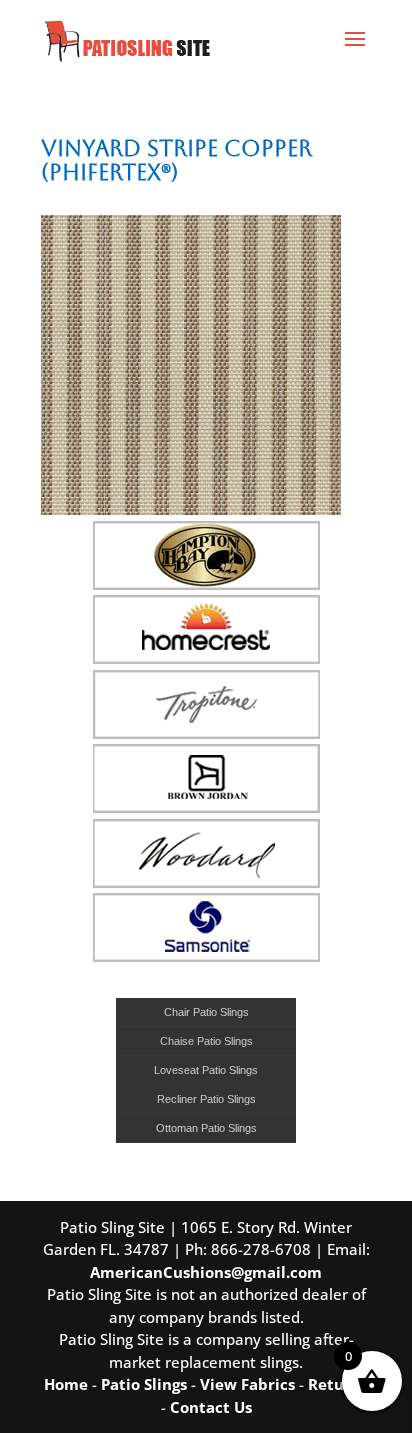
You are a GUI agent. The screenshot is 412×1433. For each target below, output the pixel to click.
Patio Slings (144, 1384)
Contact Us (211, 1407)
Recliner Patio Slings (206, 1099)
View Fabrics (247, 1384)
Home (66, 1384)
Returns (338, 1384)
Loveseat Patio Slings (206, 1070)
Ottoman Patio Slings (206, 1128)
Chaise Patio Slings (206, 1041)
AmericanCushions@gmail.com (206, 1272)
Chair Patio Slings (206, 1012)
